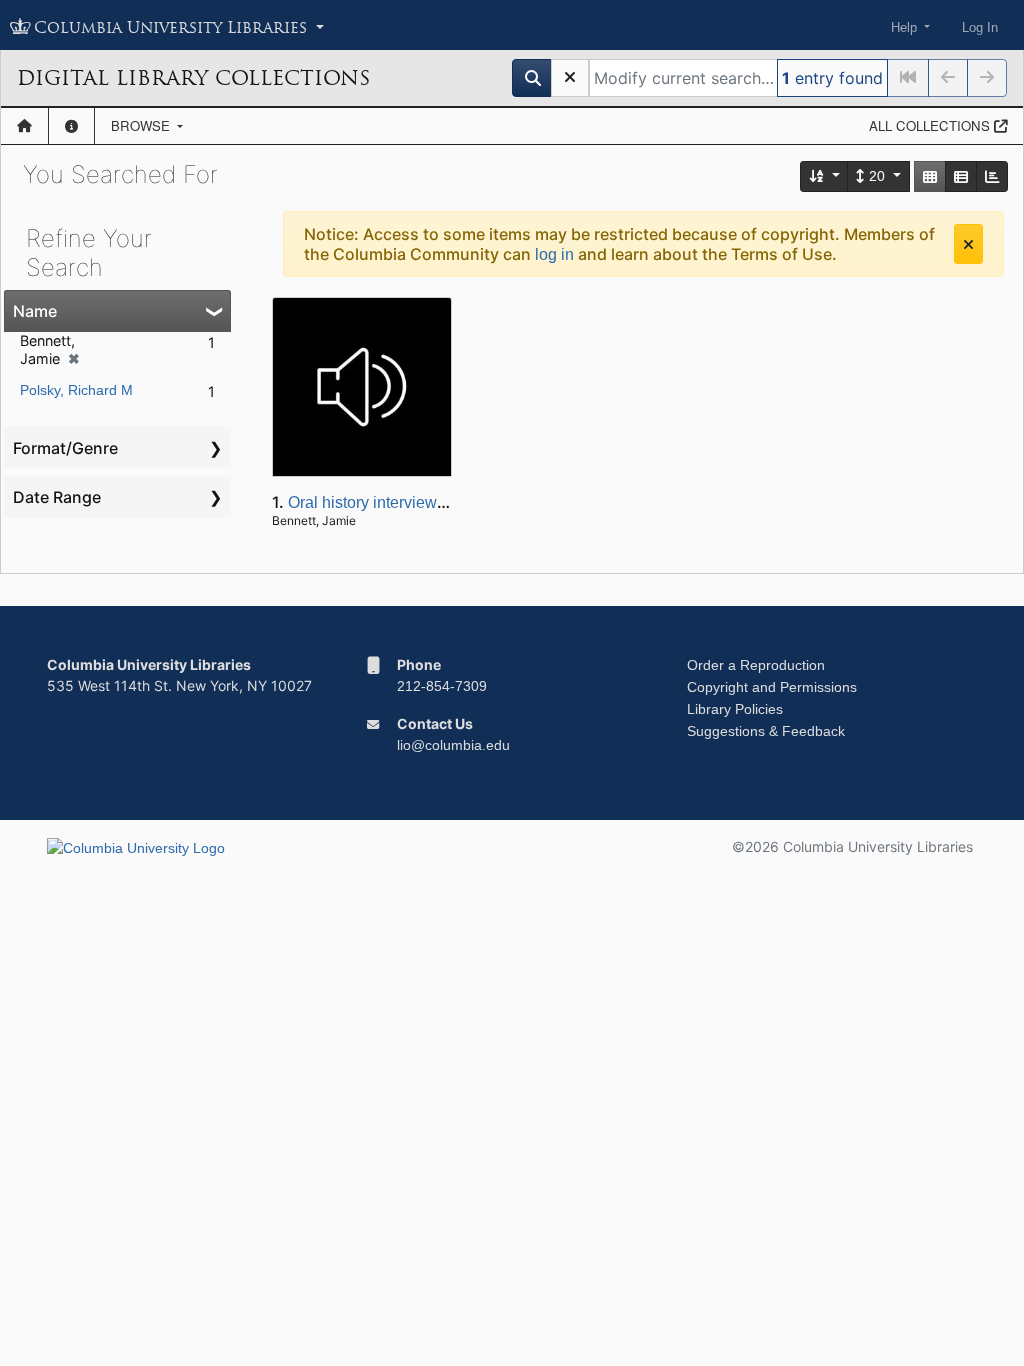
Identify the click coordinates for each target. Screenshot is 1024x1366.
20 (877, 176)
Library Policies (735, 709)
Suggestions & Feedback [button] (766, 731)
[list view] (961, 176)
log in (554, 254)
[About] (71, 126)
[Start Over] (570, 78)
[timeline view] (992, 176)
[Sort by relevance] (825, 176)
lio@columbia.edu (453, 745)
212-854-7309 (442, 686)
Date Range (57, 497)
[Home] (24, 126)
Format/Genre (65, 448)
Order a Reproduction (756, 665)
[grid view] (930, 176)
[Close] (968, 244)
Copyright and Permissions (772, 687)
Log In (980, 27)
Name (35, 311)
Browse (142, 125)
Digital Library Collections (193, 78)
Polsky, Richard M (76, 390)
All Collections (931, 125)
